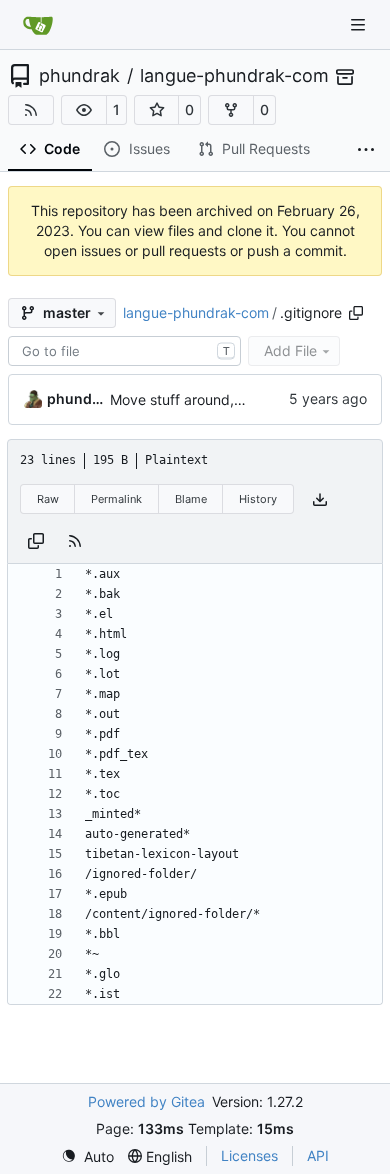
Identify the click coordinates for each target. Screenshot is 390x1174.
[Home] (38, 25)
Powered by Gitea (146, 1101)
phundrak (79, 76)
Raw (48, 499)
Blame (191, 499)
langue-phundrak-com (234, 76)
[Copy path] (356, 313)
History (258, 499)
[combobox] (124, 351)
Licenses (249, 1155)
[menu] (87, 1156)
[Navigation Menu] (360, 24)
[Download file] (320, 499)
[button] (84, 110)
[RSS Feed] (31, 110)
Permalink (116, 499)
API (318, 1155)
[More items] (366, 150)
